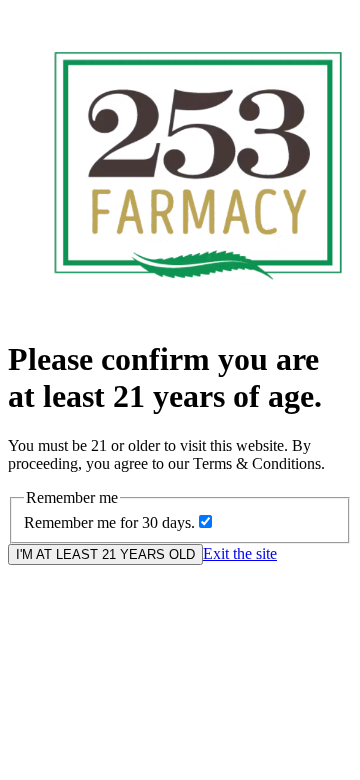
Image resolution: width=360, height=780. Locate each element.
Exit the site (240, 553)
